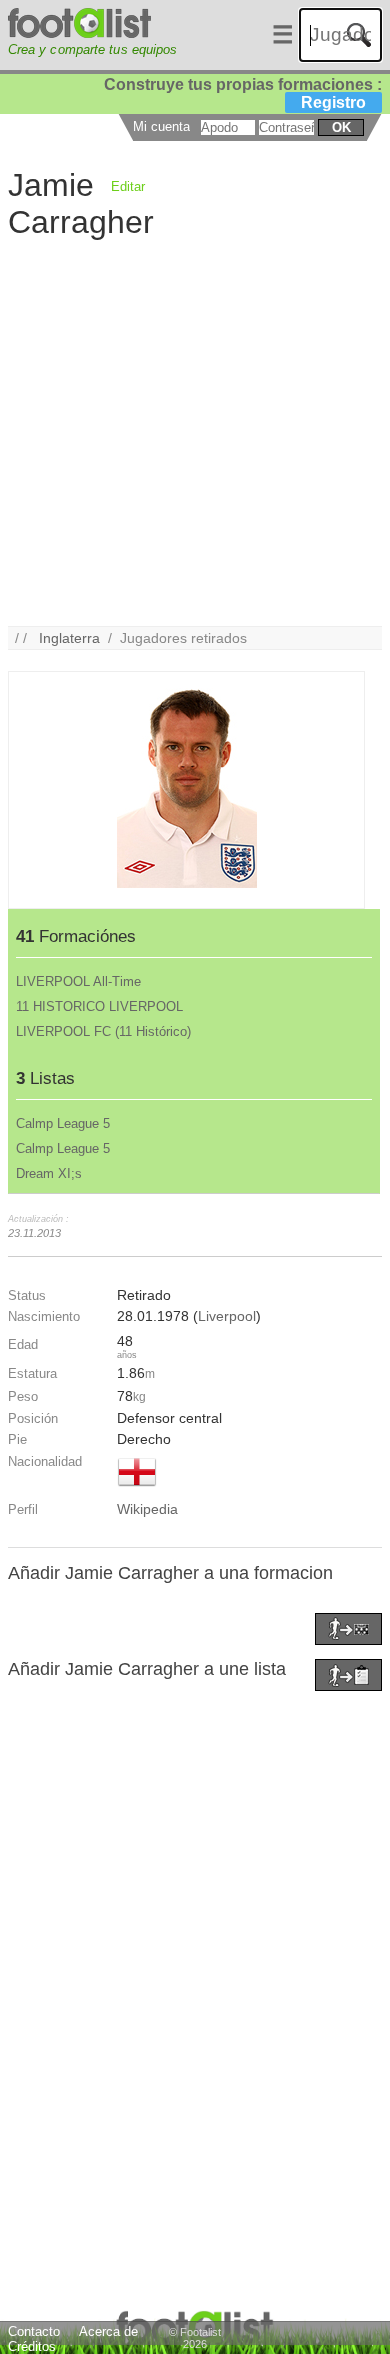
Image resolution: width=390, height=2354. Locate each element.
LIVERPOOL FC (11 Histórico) (103, 1031)
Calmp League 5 (63, 1123)
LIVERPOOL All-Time (78, 981)
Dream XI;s (49, 1173)
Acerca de (108, 2331)
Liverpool (227, 1316)
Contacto (34, 2331)
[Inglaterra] (137, 1488)
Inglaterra (69, 638)
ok (341, 127)
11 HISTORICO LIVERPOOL (99, 1006)
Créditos (32, 2346)
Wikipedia (147, 1509)
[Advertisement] (195, 431)
